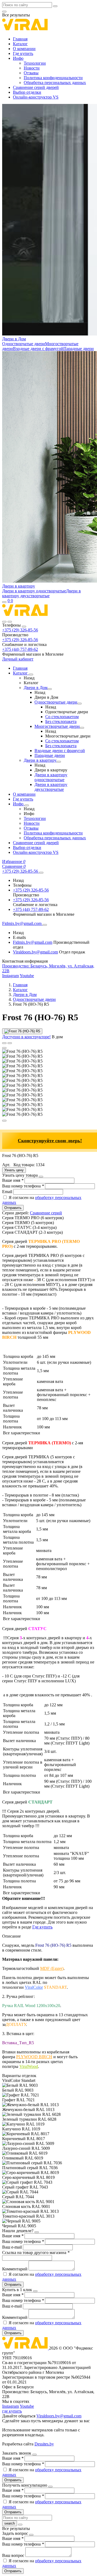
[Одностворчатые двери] (79, 704)
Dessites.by (44, 2444)
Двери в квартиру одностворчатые (34, 591)
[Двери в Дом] (50, 689)
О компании (24, 49)
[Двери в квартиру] (59, 762)
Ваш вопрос (14, 2555)
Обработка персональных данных (55, 83)
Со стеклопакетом (62, 717)
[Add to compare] (10, 1043)
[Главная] (25, 615)
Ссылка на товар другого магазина (36, 2252)
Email (8, 1192)
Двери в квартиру (19, 586)
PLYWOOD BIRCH (34, 2057)
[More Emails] (45, 925)
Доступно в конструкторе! (26, 1037)
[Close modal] (41, 1177)
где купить (12, 2411)
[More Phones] (41, 873)
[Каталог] (31, 674)
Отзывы (31, 73)
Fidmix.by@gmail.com (33, 942)
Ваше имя (13, 1180)
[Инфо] (27, 805)
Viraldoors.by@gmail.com (35, 952)
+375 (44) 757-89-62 (20, 649)
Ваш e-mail (13, 2247)
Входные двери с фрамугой (38, 349)
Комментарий (15, 2269)
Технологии (35, 63)
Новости (32, 68)
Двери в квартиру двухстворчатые (41, 593)
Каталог (20, 44)
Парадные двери (79, 349)
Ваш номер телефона (23, 1186)
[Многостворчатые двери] (82, 728)
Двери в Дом (14, 339)
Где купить (23, 53)
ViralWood (29, 2066)
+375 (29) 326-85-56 (20, 630)
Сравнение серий (46, 1213)
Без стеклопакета (61, 721)
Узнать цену (14, 1170)
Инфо (18, 58)
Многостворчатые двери (57, 726)
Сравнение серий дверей (36, 87)
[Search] (10, 622)
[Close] (24, 627)
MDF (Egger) (52, 1968)
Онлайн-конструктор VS (36, 97)
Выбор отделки (27, 92)
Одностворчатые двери (24, 344)
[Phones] (4, 622)
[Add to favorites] (4, 1043)
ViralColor (34, 1987)
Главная (20, 39)
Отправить (13, 1208)
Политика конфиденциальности (53, 78)
